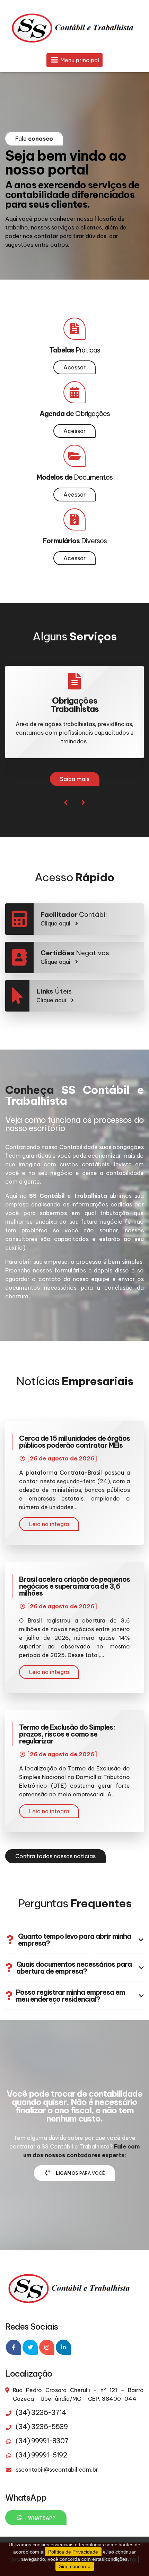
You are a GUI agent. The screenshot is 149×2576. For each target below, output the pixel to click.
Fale (34, 139)
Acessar (74, 367)
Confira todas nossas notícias (55, 1856)
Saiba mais (75, 779)
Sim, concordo (75, 2566)
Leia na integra (49, 1524)
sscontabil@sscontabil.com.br (57, 2470)
